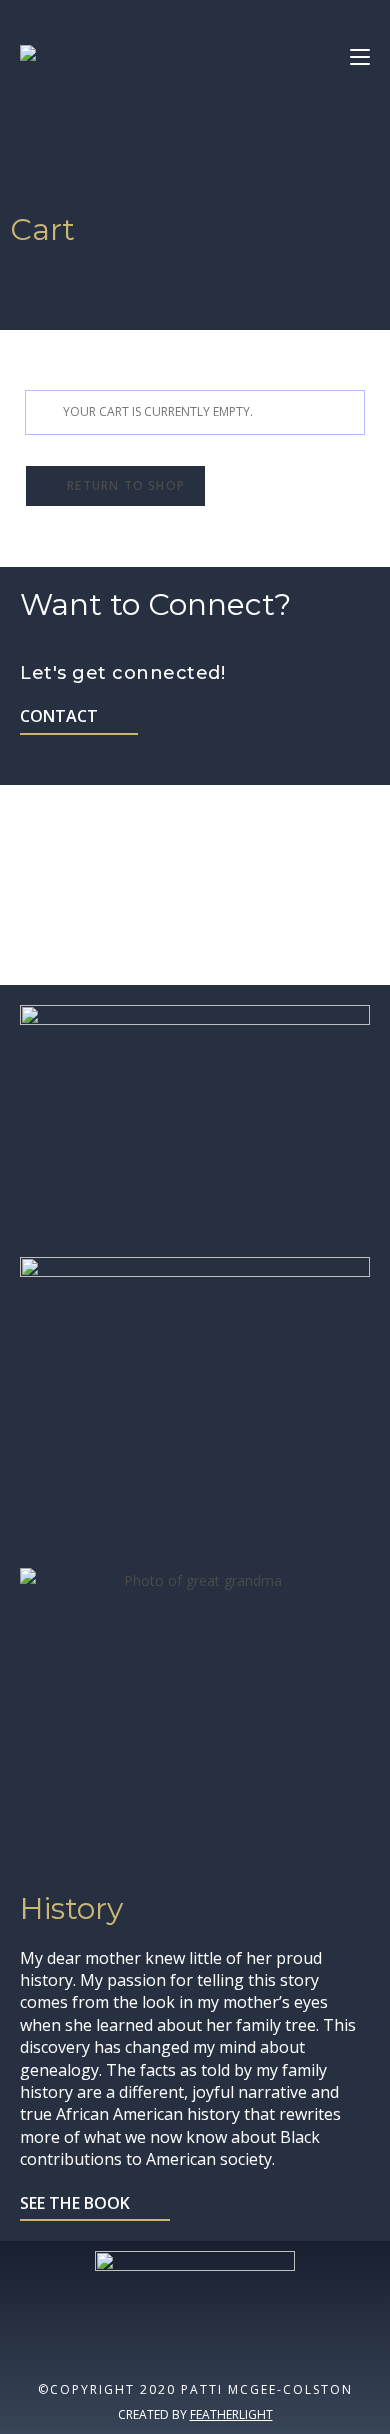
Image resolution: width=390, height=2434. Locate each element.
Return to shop (124, 485)
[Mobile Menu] (352, 57)
